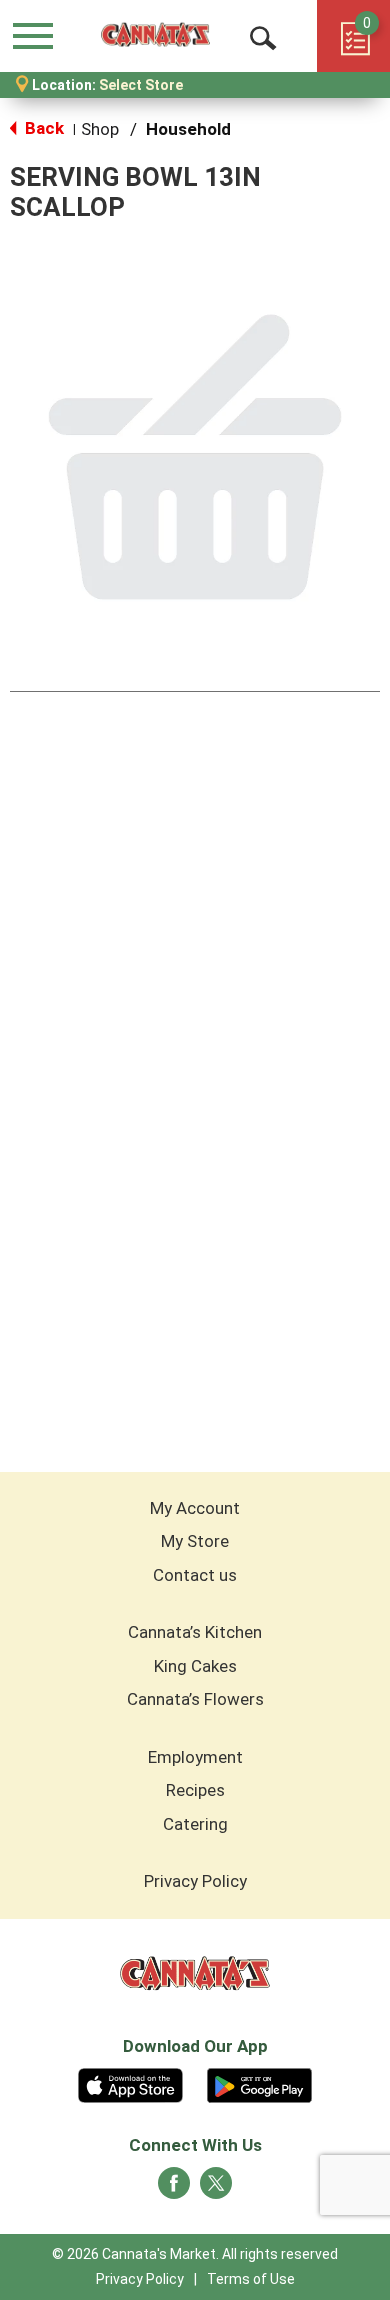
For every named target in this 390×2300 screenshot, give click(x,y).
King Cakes (195, 1666)
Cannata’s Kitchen (195, 1632)
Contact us (195, 1575)
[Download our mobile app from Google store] (259, 2083)
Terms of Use (251, 2279)
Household (188, 129)
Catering (195, 1824)
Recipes (195, 1790)
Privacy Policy (195, 1881)
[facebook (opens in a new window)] (174, 2189)
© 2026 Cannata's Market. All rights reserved (195, 2254)
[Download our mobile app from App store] (130, 2083)
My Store (195, 1541)
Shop (100, 129)
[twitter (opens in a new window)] (216, 2189)
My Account (195, 1508)
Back (42, 128)
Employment (195, 1757)
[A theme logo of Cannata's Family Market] (155, 35)
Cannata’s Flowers (195, 1699)
